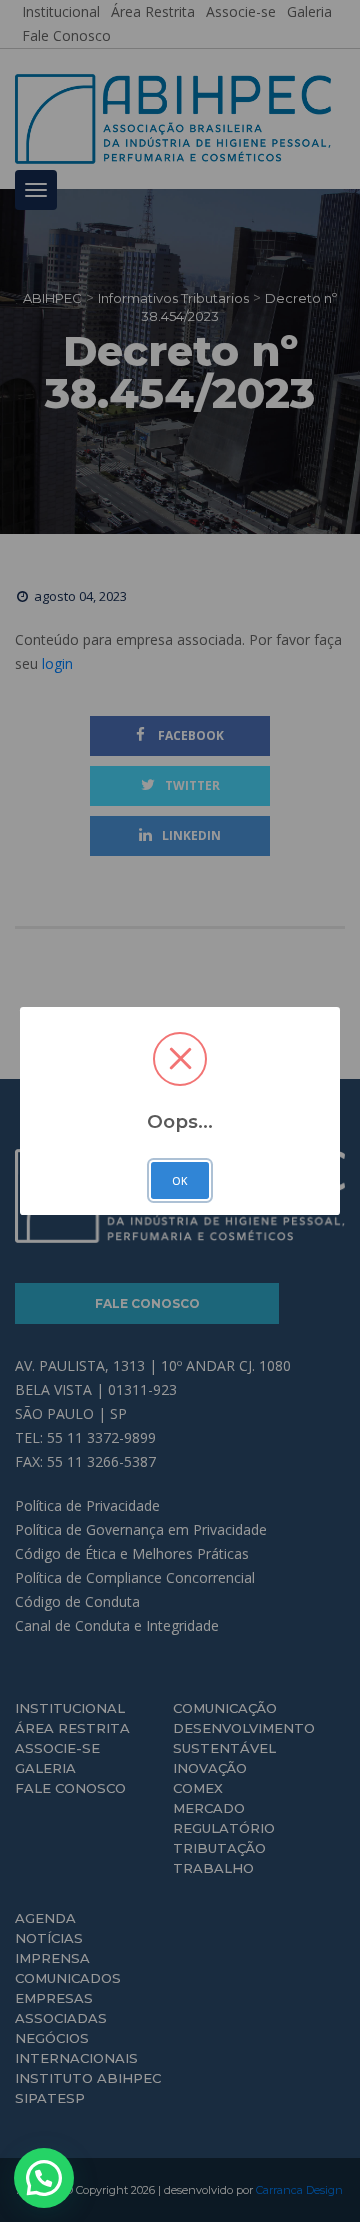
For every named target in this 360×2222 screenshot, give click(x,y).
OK (180, 1181)
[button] (44, 2178)
